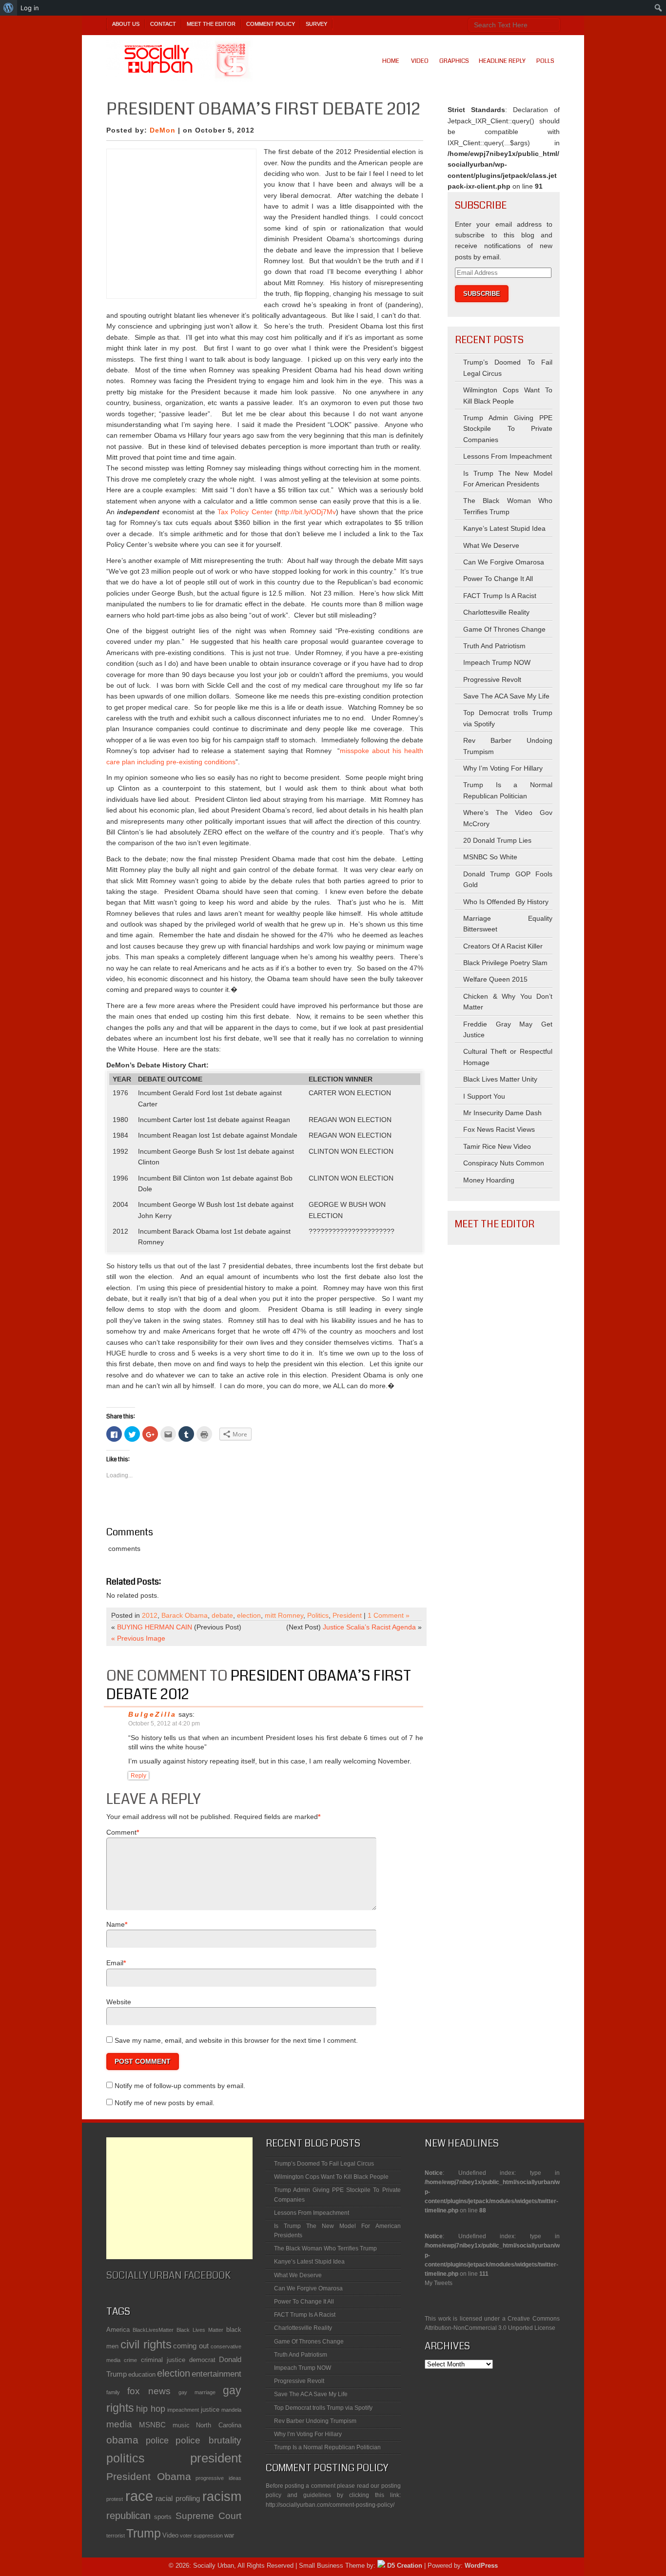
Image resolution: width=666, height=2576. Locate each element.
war (229, 2535)
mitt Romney (284, 1615)
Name (116, 1924)
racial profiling (178, 2498)
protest (115, 2499)
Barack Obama (185, 1615)
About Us (126, 24)
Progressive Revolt (492, 679)
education (142, 2374)
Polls (545, 61)
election (249, 1615)
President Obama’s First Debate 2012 (259, 1685)
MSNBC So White (490, 857)
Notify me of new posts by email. (165, 2103)
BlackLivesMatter (153, 2330)
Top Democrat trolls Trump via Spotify (323, 2408)
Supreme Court (208, 2516)
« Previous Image (138, 1638)
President (347, 1615)
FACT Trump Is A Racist (500, 596)
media (119, 2424)
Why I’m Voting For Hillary (503, 768)
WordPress (481, 2566)
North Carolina (219, 2425)
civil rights (146, 2344)
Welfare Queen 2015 (495, 979)
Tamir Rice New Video (497, 1146)
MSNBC (152, 2425)
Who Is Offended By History (506, 902)
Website (119, 2002)
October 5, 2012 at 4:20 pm (164, 1724)
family (113, 2392)
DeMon (163, 130)
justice (210, 2410)
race (139, 2496)
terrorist (116, 2536)
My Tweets (439, 2283)
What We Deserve (491, 545)
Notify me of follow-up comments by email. (180, 2086)
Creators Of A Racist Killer (503, 946)
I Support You (484, 1096)
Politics (318, 1615)
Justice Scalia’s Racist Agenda (369, 1627)
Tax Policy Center (245, 512)
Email (115, 1963)
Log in (30, 8)
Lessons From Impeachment (508, 456)
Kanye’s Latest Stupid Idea (504, 528)
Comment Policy (271, 24)
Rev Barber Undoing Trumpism (315, 2421)
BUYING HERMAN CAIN (155, 1627)
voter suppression (201, 2536)
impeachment (183, 2410)
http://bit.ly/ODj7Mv (307, 512)
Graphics (454, 61)
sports (163, 2517)
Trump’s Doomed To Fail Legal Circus (324, 2164)
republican (128, 2516)
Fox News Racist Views (499, 1129)
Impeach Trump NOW (497, 662)
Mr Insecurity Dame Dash (502, 1113)
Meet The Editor (211, 24)
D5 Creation (404, 2566)
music (181, 2425)
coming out (191, 2346)
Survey (316, 24)
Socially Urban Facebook (168, 2276)
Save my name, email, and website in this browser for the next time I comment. (236, 2040)
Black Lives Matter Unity (500, 1079)
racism (222, 2497)
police (157, 2440)
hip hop (151, 2409)
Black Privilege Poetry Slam (505, 963)
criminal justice (163, 2360)
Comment (121, 1832)
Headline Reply (502, 61)
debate (222, 1615)
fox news (149, 2391)
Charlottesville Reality (496, 612)
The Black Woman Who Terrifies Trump (325, 2248)
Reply (138, 1776)
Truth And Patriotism (494, 646)
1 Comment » (389, 1615)
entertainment (216, 2374)
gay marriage (197, 2392)
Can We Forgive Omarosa (504, 562)
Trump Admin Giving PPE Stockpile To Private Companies (508, 429)
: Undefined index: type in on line (492, 2176)
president (216, 2458)
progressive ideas (218, 2478)
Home (391, 61)
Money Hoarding (489, 1180)
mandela (231, 2410)
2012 (150, 1615)
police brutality (208, 2440)
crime (130, 2360)
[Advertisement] (179, 2198)
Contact (163, 24)
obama (122, 2440)
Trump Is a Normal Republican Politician (327, 2447)
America (118, 2330)
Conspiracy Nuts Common (504, 1163)
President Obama (149, 2476)
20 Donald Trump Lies (497, 840)
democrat (202, 2360)
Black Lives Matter (200, 2330)
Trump (144, 2533)
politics (126, 2458)
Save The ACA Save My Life (506, 696)
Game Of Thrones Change (504, 629)
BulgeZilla (152, 1714)
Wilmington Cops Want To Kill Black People (331, 2177)
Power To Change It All (498, 579)
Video (420, 61)
